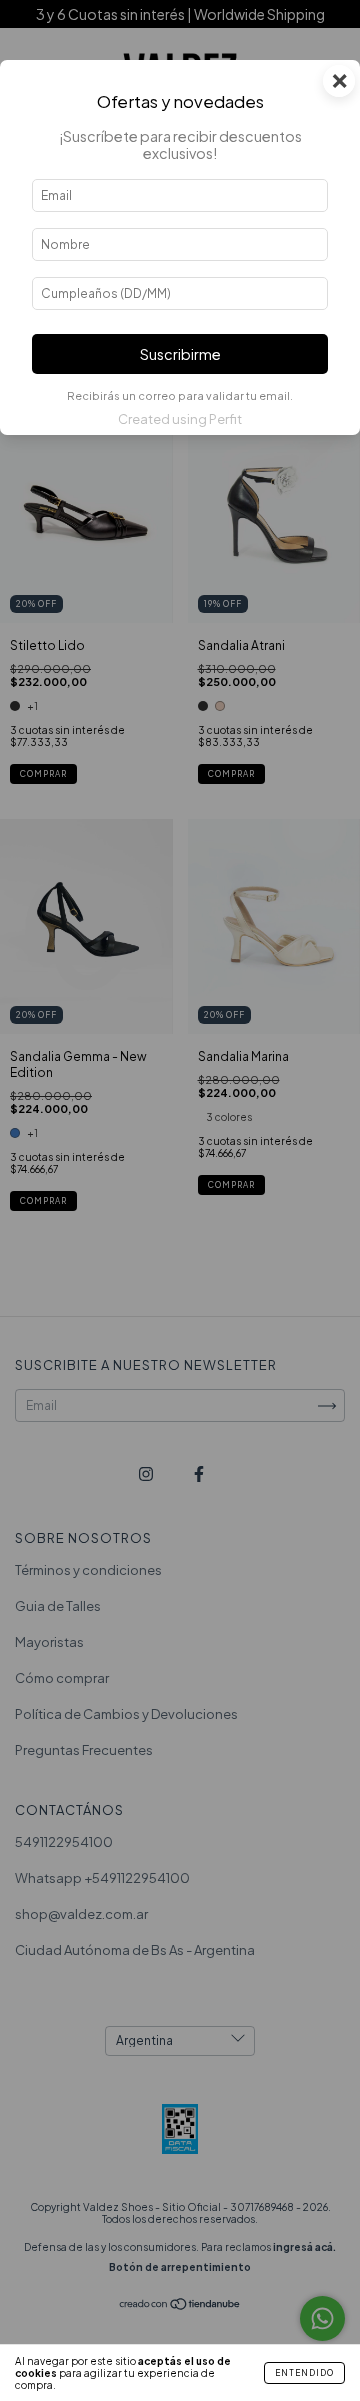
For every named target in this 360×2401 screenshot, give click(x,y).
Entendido (304, 2373)
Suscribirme (180, 354)
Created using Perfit (180, 419)
